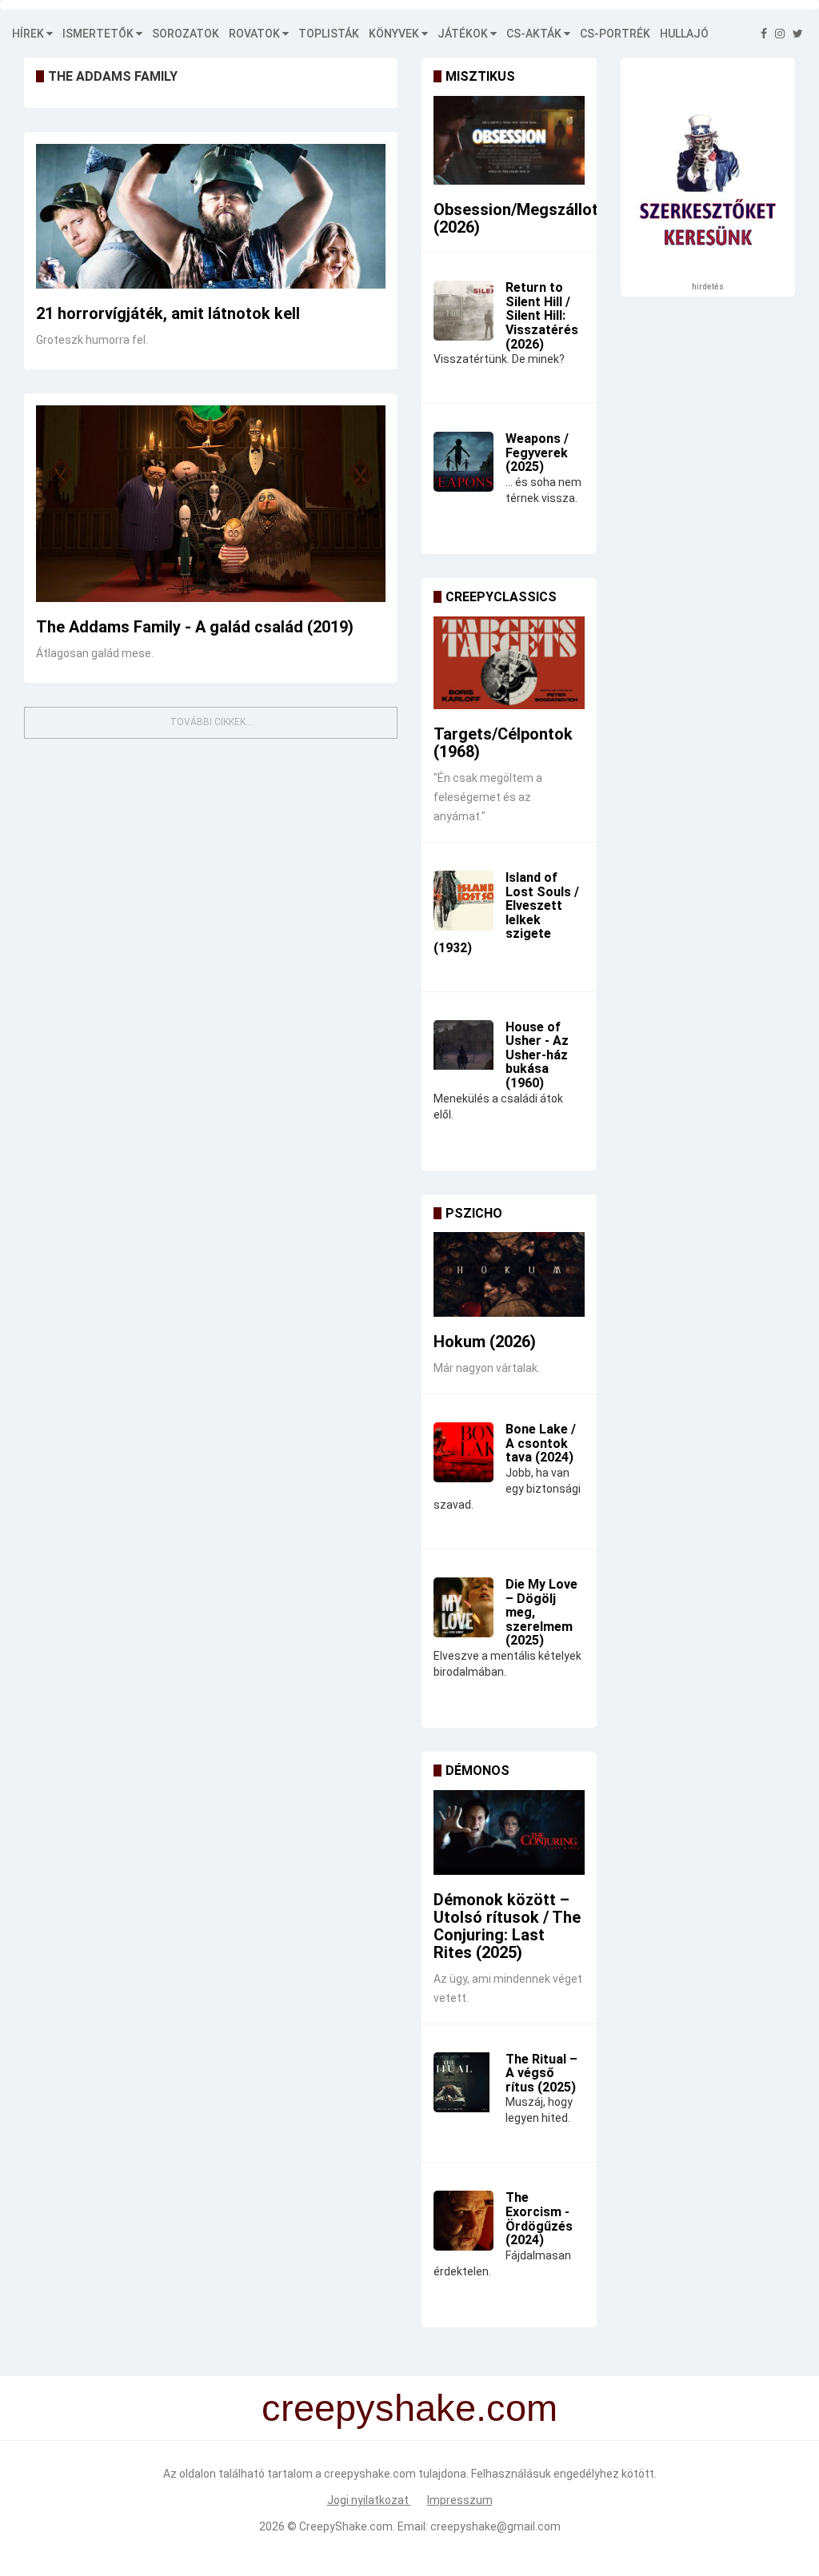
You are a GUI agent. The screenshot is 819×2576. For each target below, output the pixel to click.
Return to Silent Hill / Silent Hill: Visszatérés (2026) (542, 315)
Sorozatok (186, 34)
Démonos (477, 1771)
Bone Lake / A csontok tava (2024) (541, 1443)
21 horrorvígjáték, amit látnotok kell (168, 313)
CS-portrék (615, 34)
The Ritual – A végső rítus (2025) (541, 2073)
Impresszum (460, 2500)
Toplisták (329, 34)
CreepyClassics (501, 597)
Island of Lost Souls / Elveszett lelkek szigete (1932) (506, 913)
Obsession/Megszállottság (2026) (533, 218)
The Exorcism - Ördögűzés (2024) (539, 2219)
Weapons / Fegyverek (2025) (537, 453)
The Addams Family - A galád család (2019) (195, 627)
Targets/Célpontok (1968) (503, 743)
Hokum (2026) (485, 1342)
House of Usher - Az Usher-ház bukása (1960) (537, 1055)
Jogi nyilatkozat (369, 2500)
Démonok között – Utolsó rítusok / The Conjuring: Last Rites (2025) (507, 1926)
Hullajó (684, 34)
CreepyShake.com (346, 2526)
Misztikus (480, 76)
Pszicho (474, 1213)
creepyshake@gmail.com (495, 2526)
